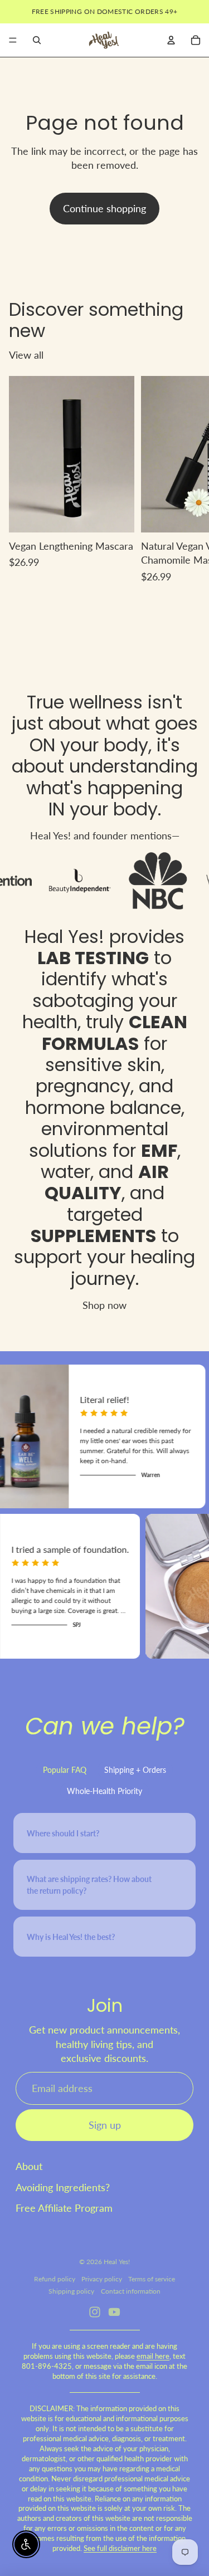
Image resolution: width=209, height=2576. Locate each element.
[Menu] (13, 40)
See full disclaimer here (120, 2548)
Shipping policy (71, 2291)
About (29, 2166)
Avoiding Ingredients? (63, 2187)
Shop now (104, 1305)
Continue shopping (104, 208)
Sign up (105, 2125)
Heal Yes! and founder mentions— (105, 835)
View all (26, 355)
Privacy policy (102, 2279)
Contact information (131, 2291)
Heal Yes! (64, 937)
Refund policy (55, 2279)
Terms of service (152, 2279)
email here (153, 2356)
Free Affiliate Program (64, 2208)
